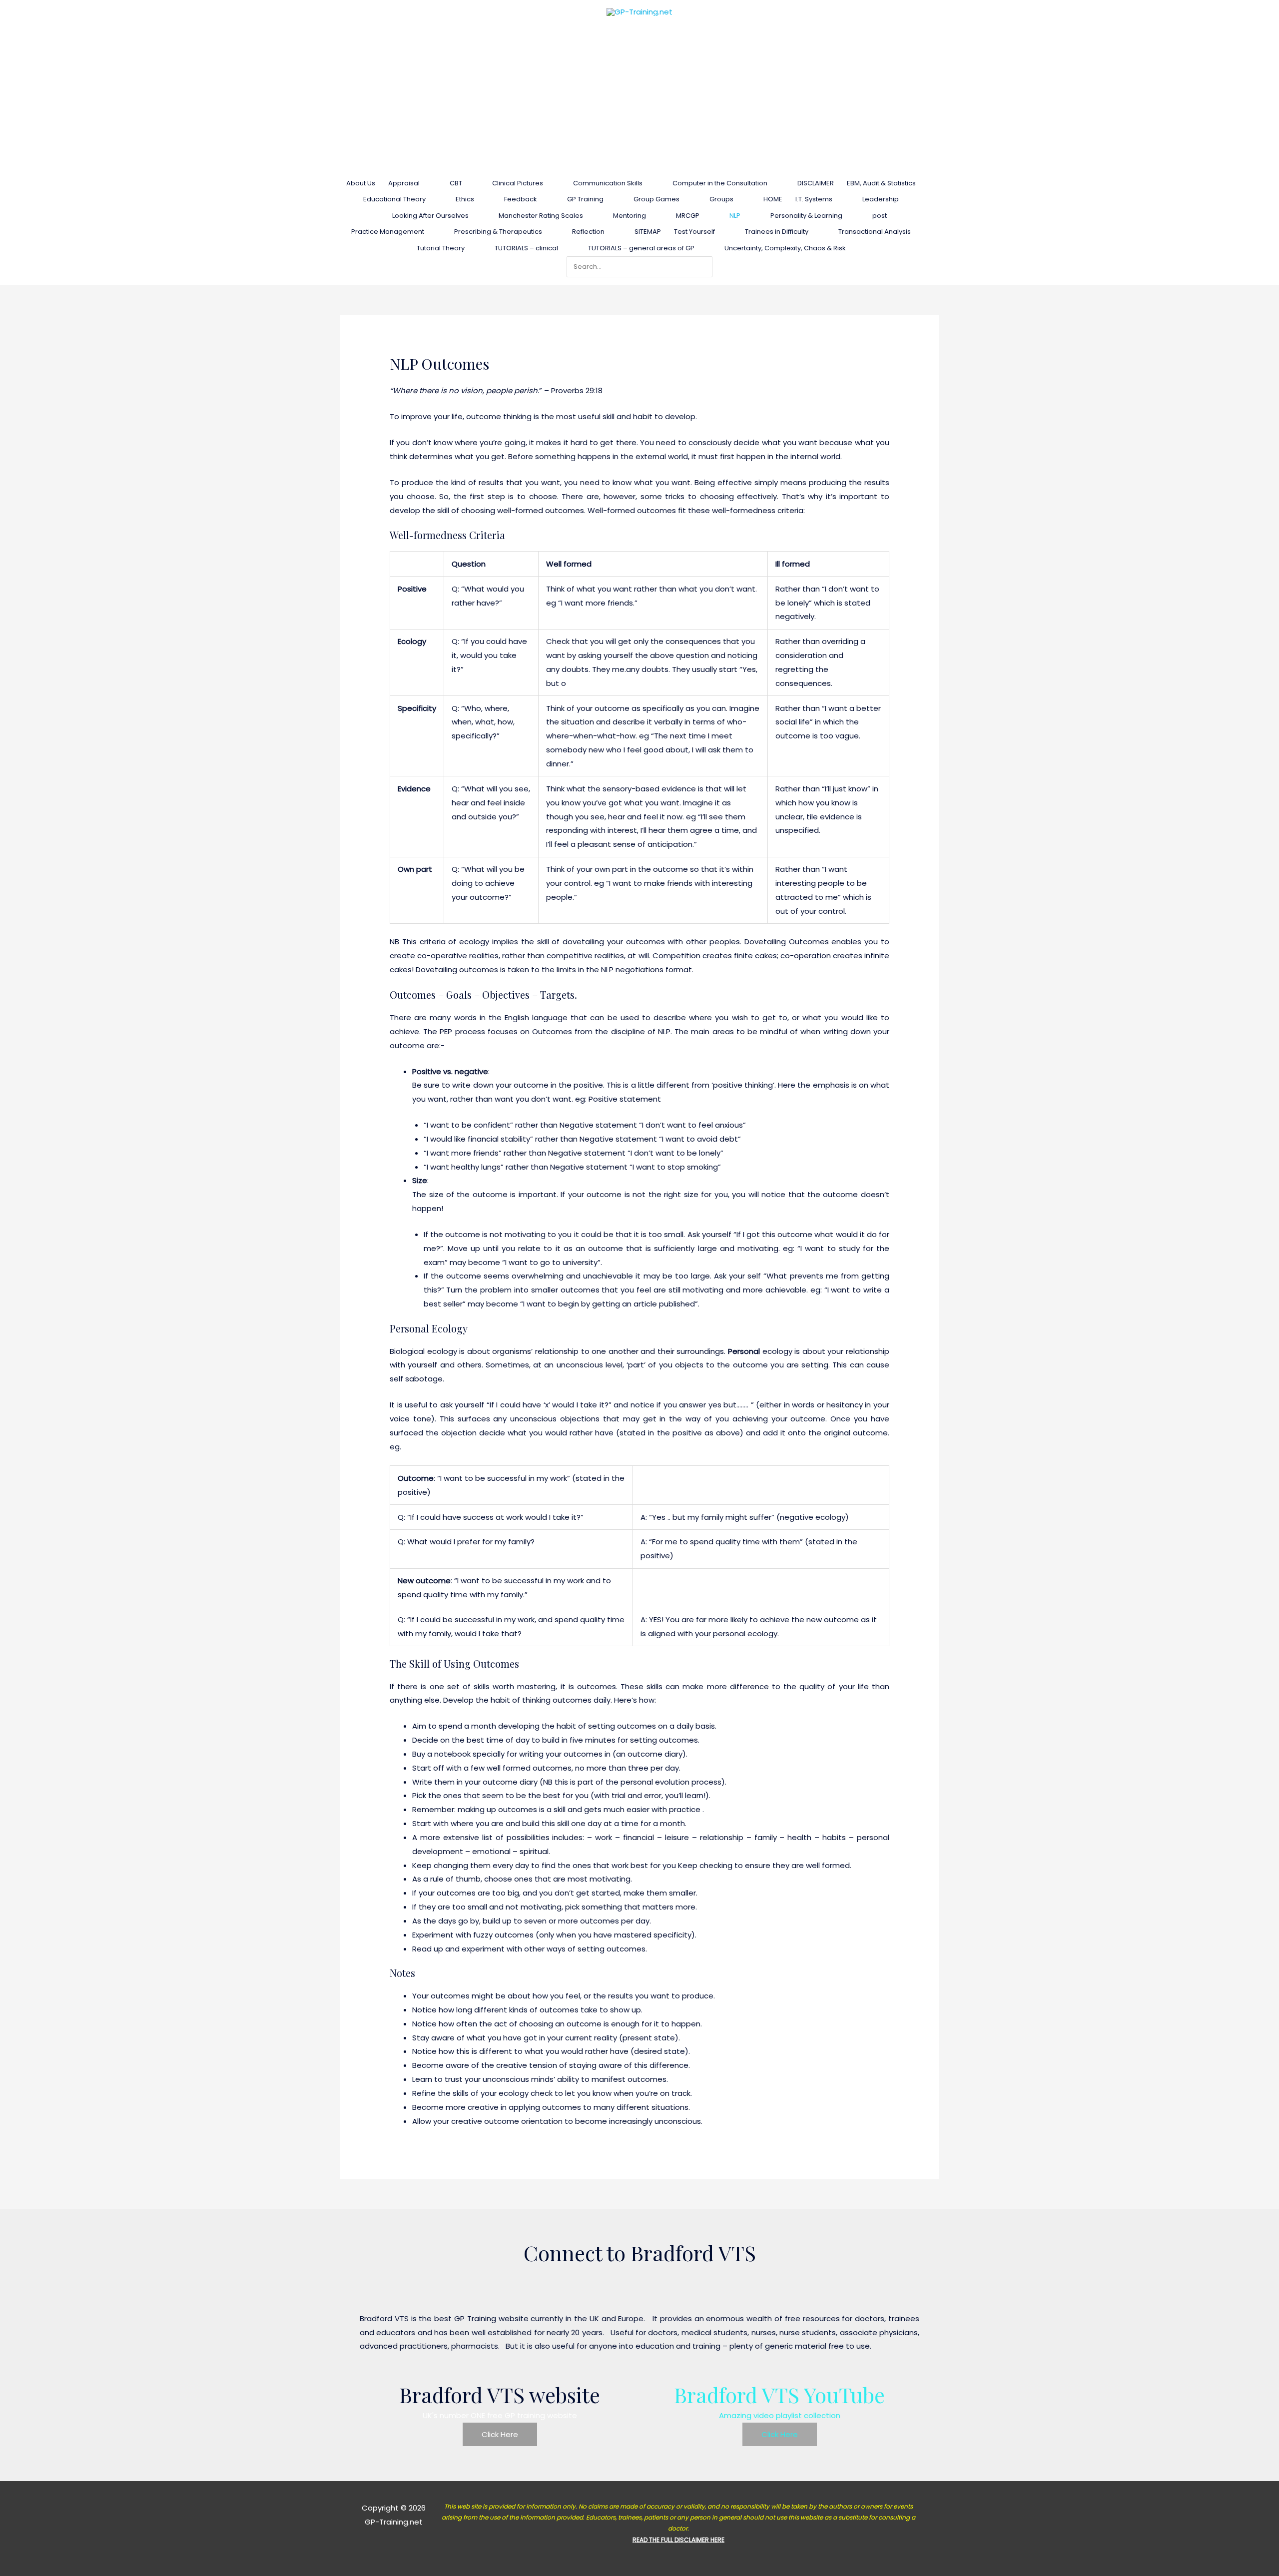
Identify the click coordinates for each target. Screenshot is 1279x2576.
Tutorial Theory (441, 248)
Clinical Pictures (518, 183)
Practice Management (388, 232)
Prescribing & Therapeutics (498, 232)
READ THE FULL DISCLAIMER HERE (678, 2540)
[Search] (707, 267)
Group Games (656, 199)
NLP (735, 216)
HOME (773, 199)
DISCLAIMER (816, 183)
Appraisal (404, 183)
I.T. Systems (814, 199)
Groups (721, 199)
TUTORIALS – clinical (526, 248)
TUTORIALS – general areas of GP (641, 248)
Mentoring (630, 216)
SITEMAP (648, 232)
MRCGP (688, 216)
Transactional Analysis (875, 232)
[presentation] (424, 183)
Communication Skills (608, 183)
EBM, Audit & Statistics (881, 183)
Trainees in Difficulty (777, 232)
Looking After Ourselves (430, 216)
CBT (456, 183)
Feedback (521, 199)
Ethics (465, 199)
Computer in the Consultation (720, 183)
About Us (361, 183)
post (880, 216)
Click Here (500, 2434)
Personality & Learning (806, 216)
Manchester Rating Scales (541, 216)
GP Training (585, 199)
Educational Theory (394, 199)
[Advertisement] (639, 98)
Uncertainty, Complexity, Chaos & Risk (785, 248)
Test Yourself (694, 232)
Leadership (881, 199)
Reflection (588, 232)
